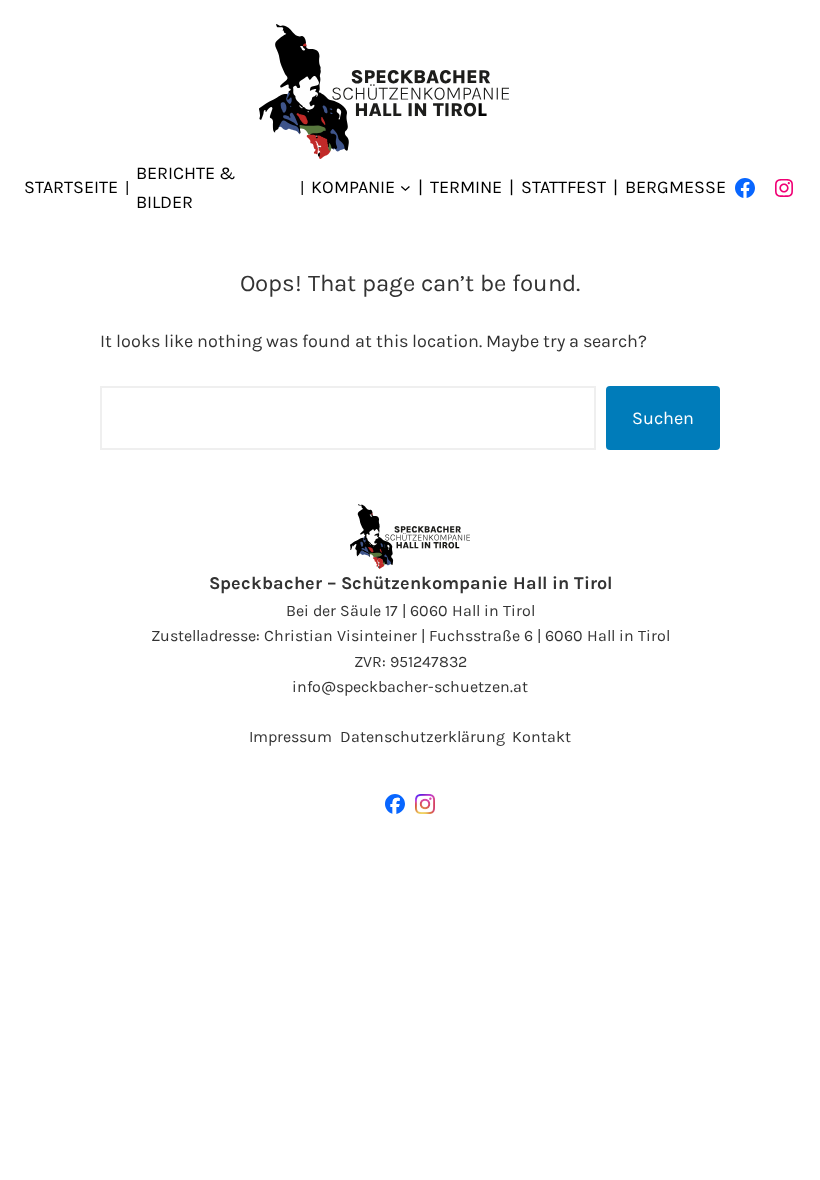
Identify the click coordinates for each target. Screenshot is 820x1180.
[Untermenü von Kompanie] (405, 187)
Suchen (663, 418)
